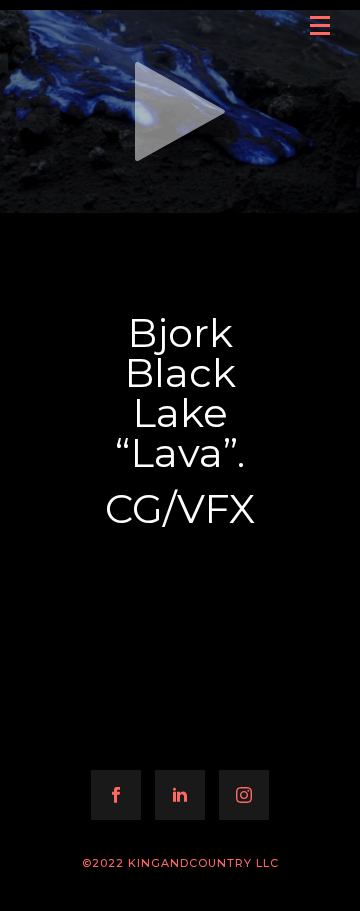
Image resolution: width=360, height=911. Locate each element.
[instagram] (244, 795)
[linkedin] (180, 795)
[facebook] (116, 795)
